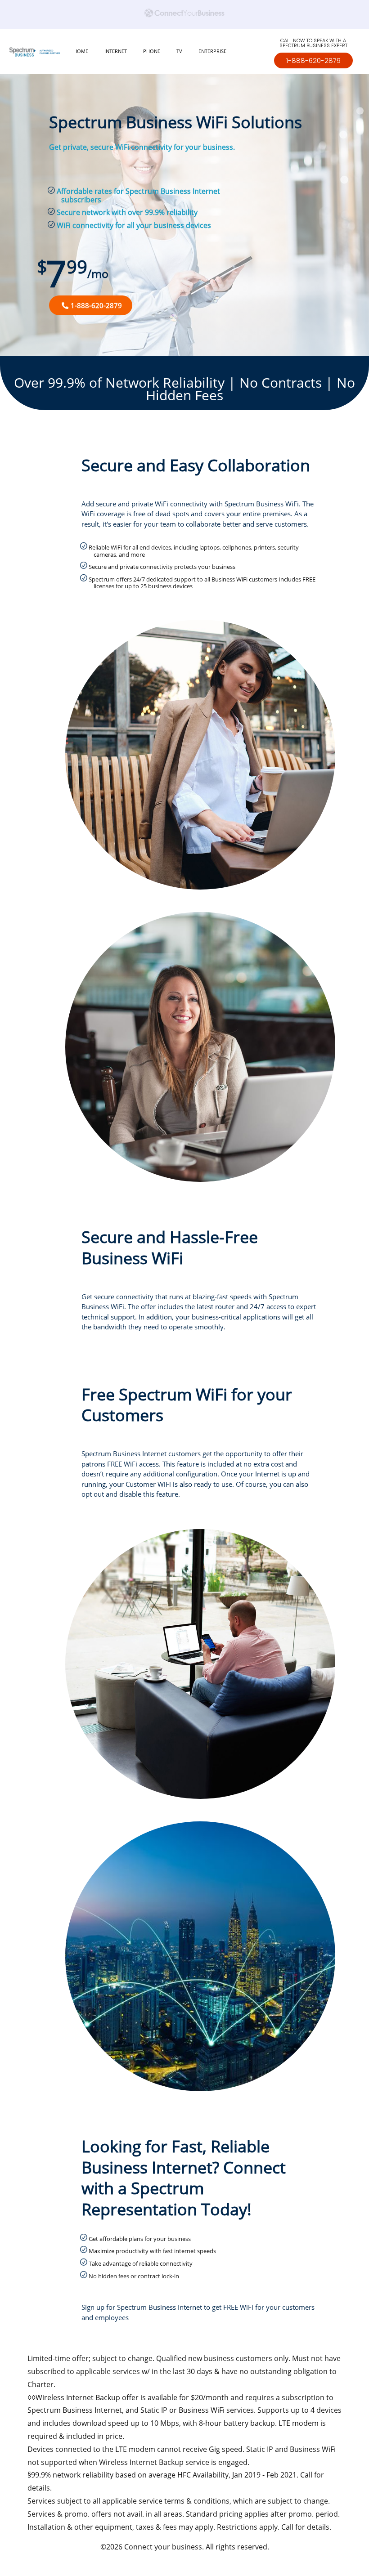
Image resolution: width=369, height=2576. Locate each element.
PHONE (152, 51)
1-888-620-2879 (313, 60)
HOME (81, 51)
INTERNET (116, 51)
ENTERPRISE (212, 51)
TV (179, 51)
